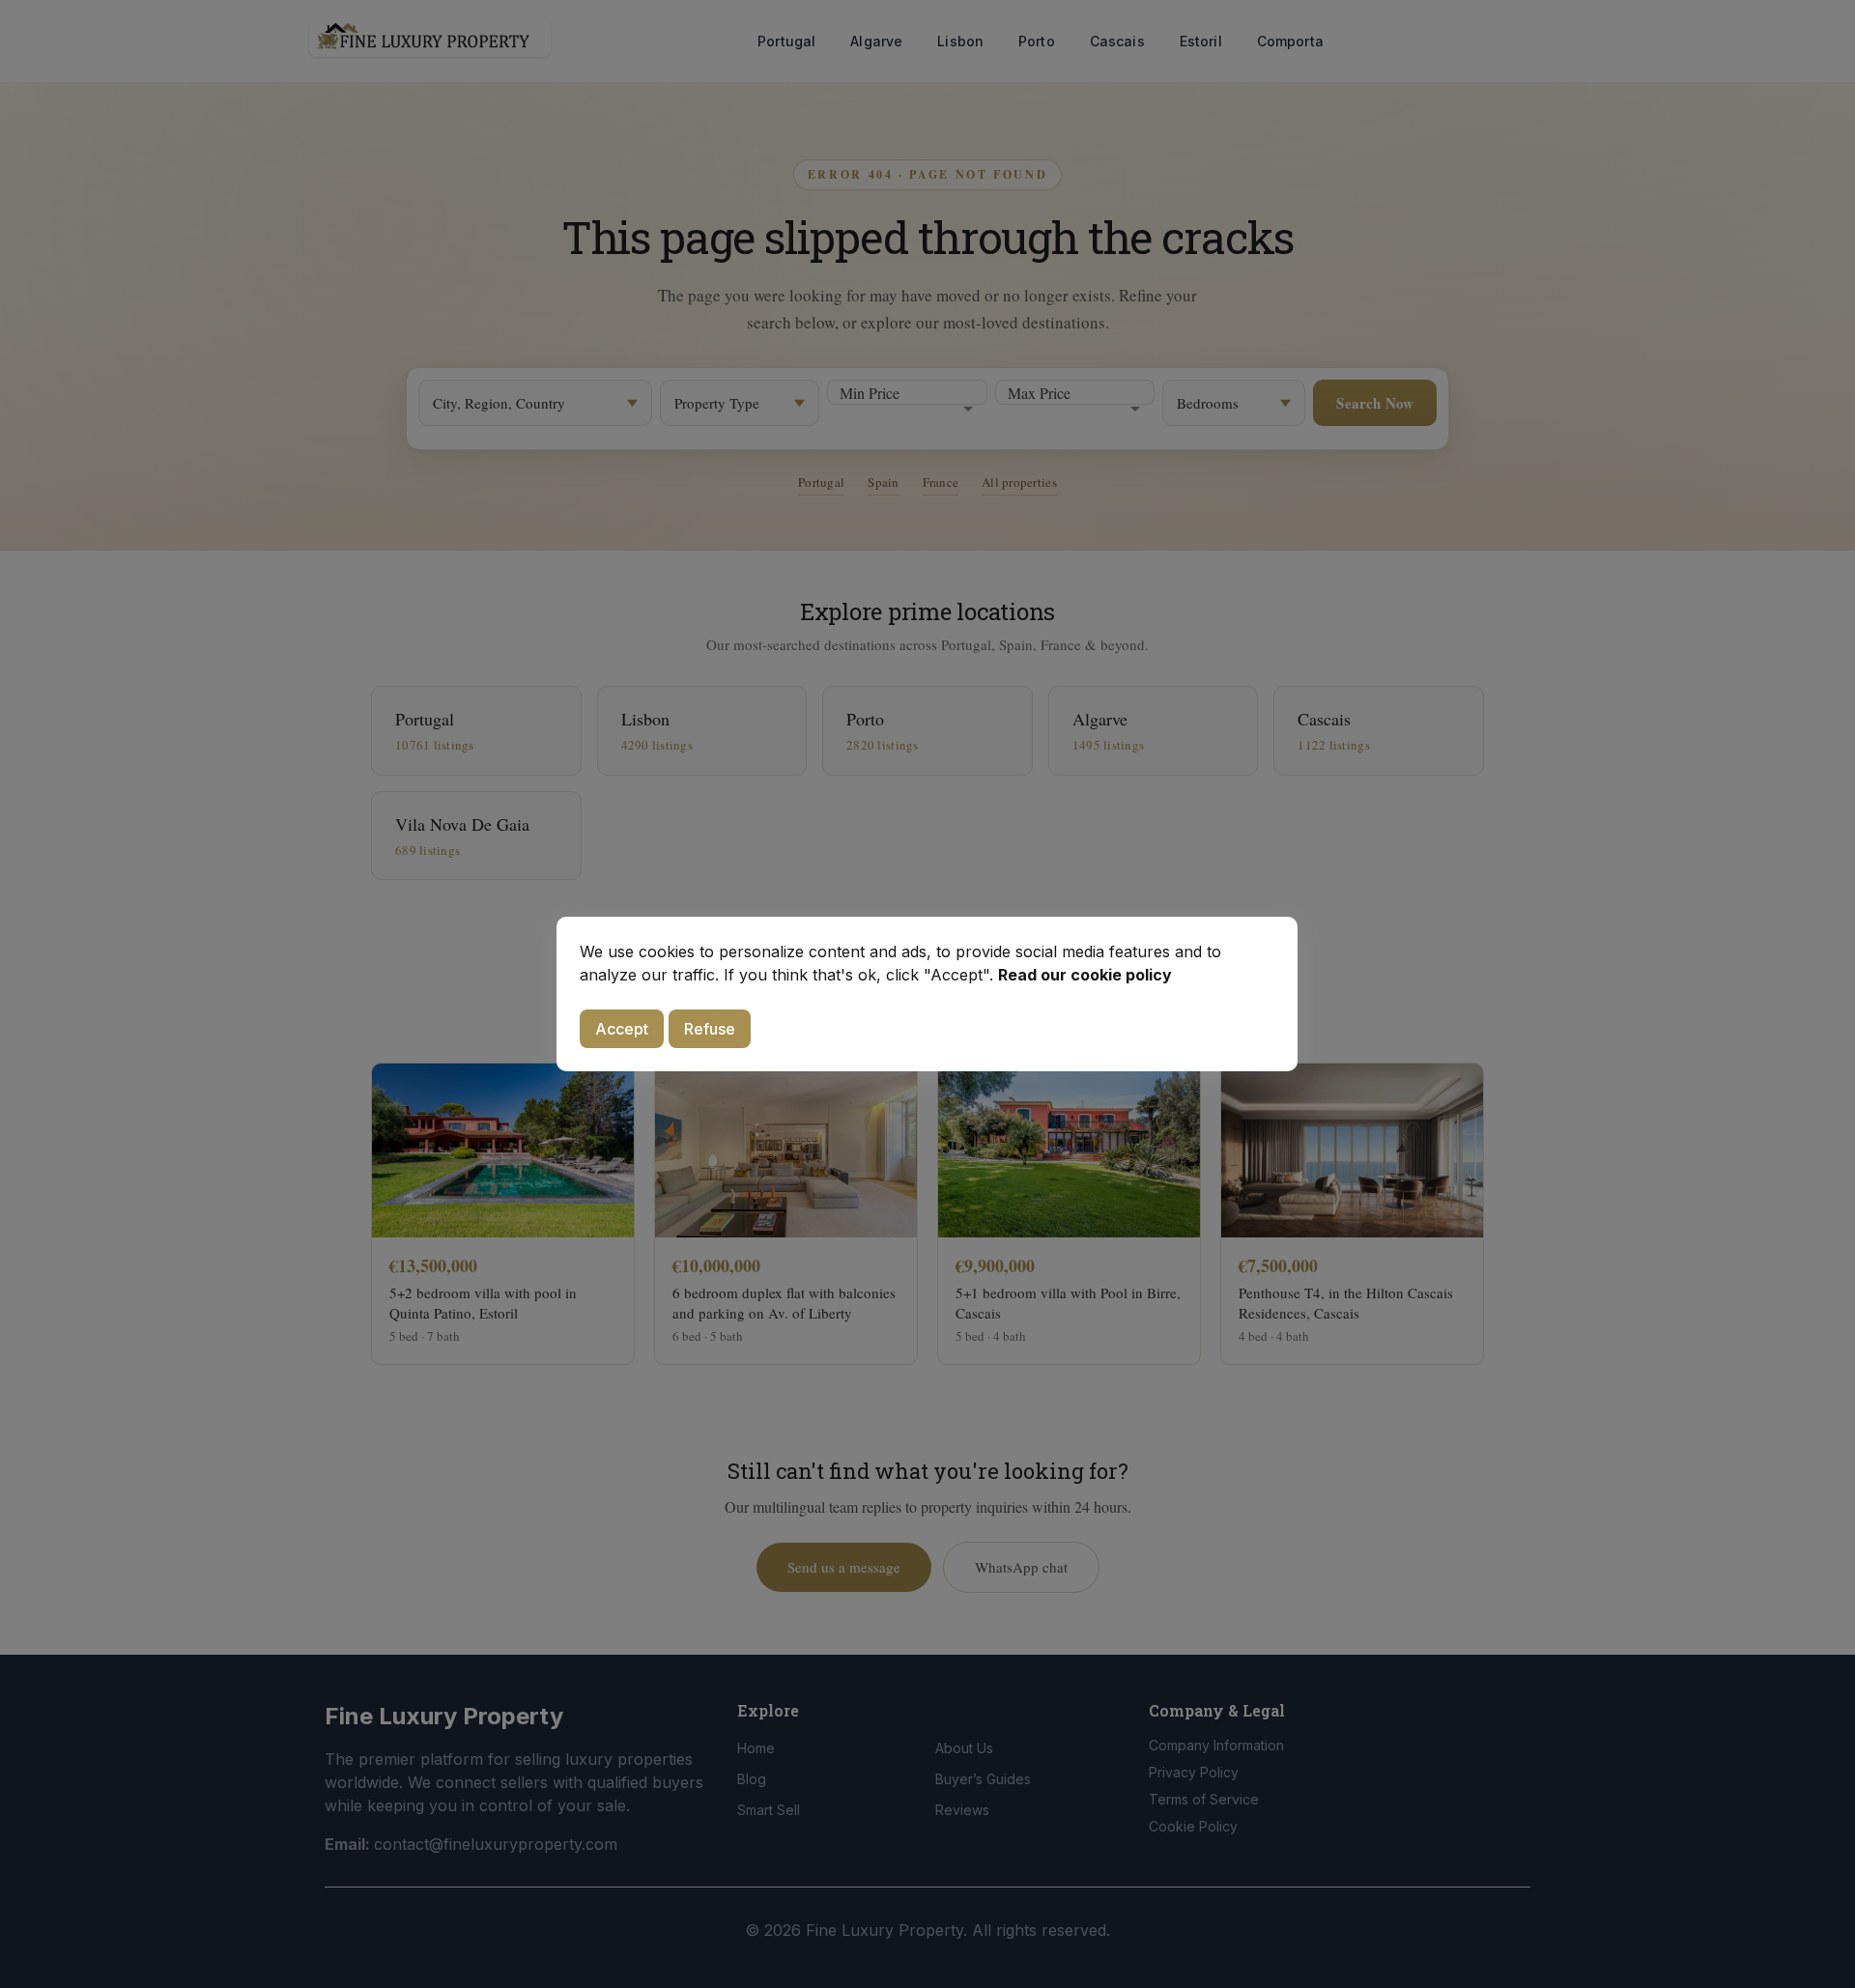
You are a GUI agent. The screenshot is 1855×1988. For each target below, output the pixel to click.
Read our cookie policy (1085, 975)
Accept (622, 1029)
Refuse (710, 1029)
